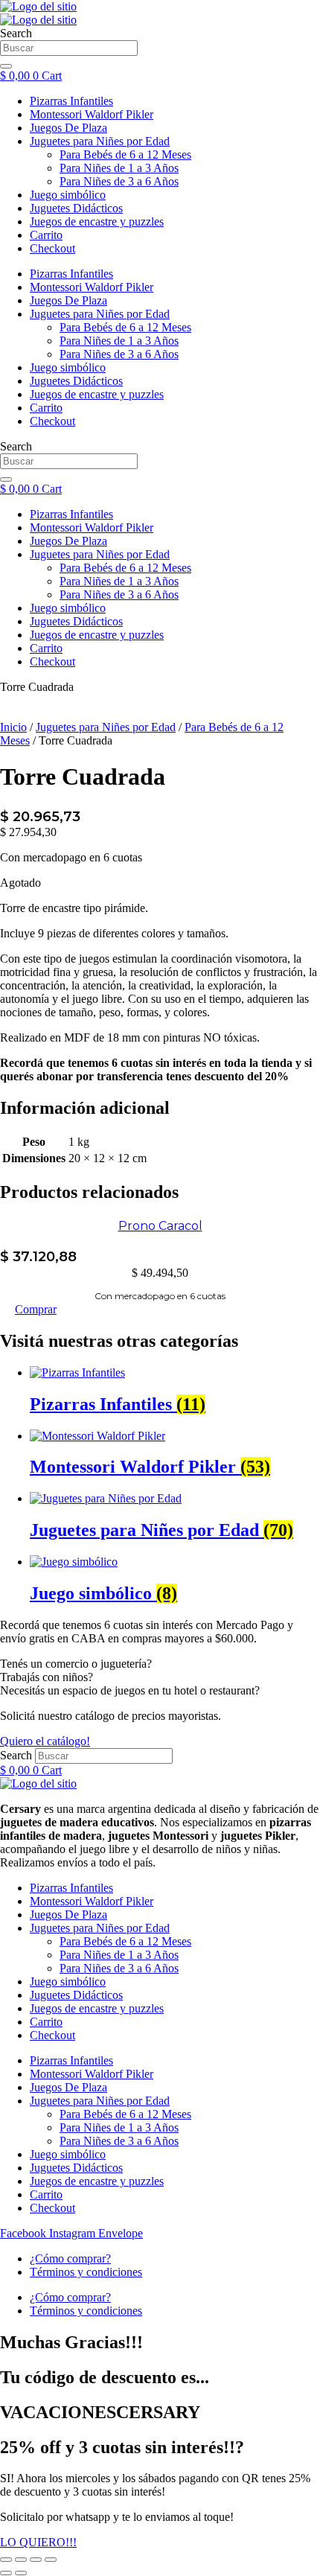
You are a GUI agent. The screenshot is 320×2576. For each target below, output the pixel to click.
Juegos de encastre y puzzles (97, 635)
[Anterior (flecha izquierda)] (6, 2573)
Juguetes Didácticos (76, 621)
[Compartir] (36, 2560)
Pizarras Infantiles (71, 514)
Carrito (46, 648)
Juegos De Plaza (68, 541)
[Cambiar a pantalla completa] (21, 2560)
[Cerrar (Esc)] (51, 2560)
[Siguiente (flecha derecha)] (21, 2573)
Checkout (52, 661)
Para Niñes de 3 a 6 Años (119, 594)
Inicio (13, 727)
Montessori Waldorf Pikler (92, 527)
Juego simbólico (68, 608)
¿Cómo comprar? (70, 2258)
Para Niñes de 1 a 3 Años (119, 581)
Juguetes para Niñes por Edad (100, 554)
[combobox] (69, 461)
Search (16, 1755)
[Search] (6, 479)
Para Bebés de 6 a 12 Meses (125, 568)
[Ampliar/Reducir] (6, 2560)
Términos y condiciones (86, 2272)
